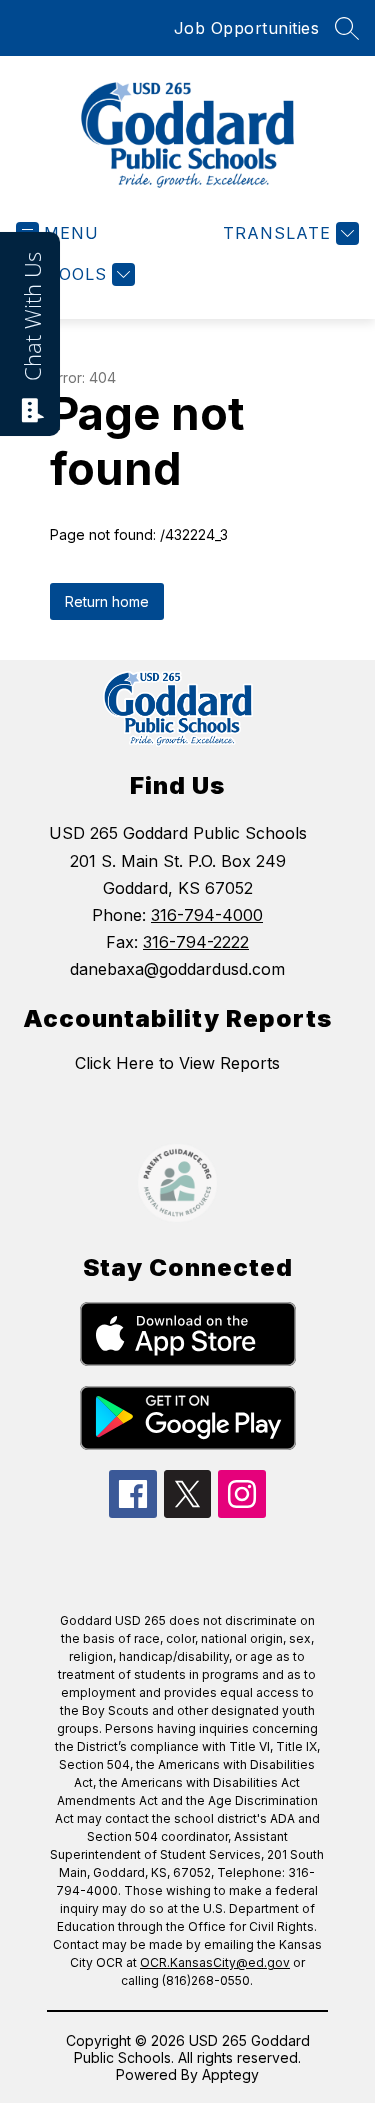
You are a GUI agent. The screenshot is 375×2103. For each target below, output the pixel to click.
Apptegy (230, 2074)
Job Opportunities (247, 28)
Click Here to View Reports (177, 1063)
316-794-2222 (196, 942)
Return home (107, 601)
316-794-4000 (207, 915)
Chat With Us (32, 316)
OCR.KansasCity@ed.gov (215, 1962)
